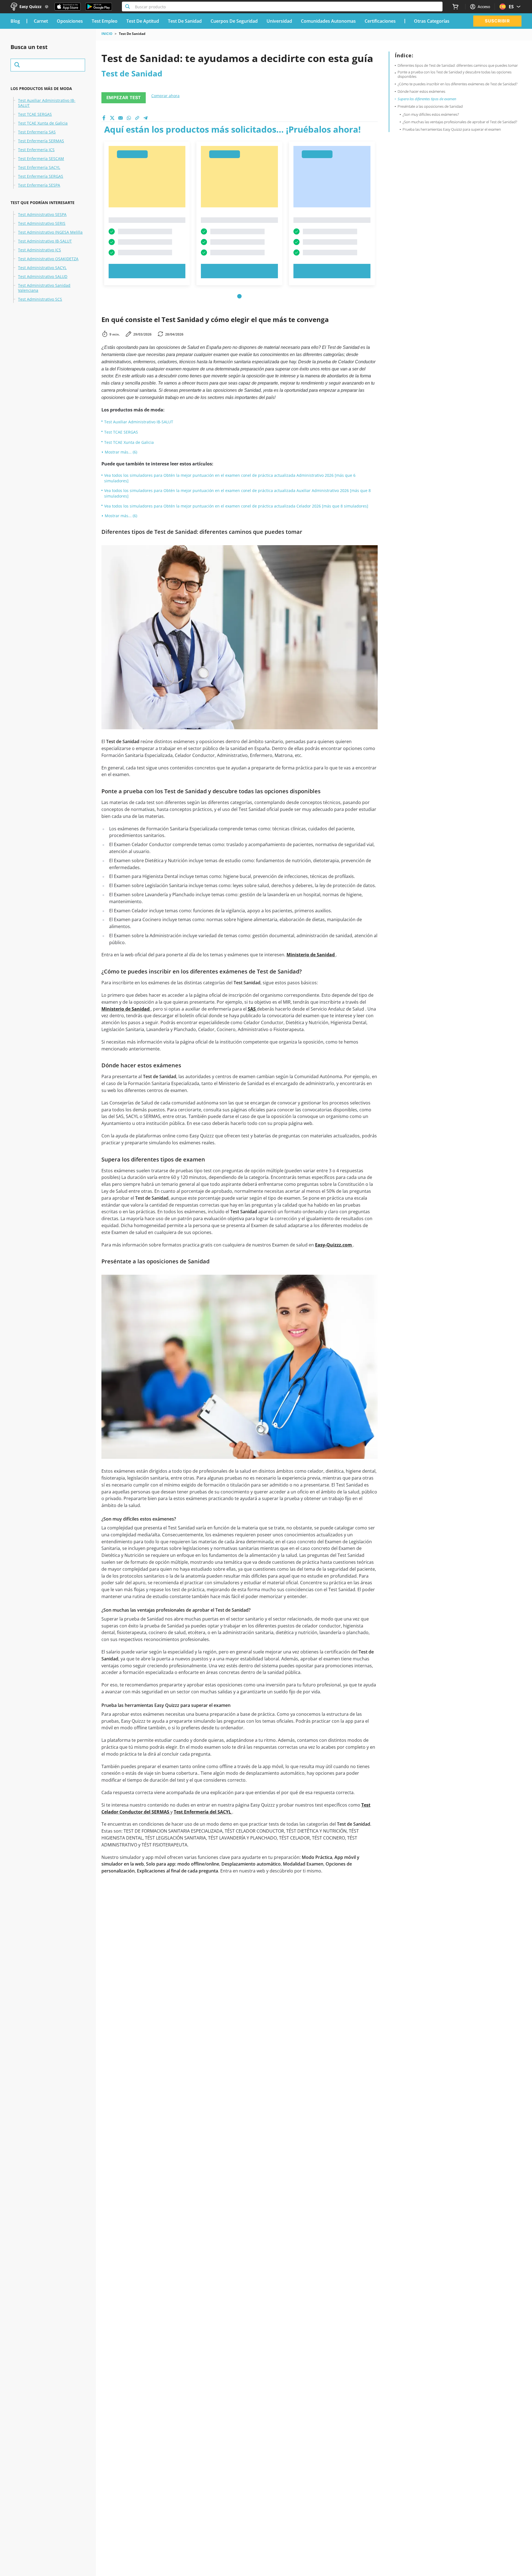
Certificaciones (380, 21)
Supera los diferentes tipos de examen (427, 99)
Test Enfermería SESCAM (41, 159)
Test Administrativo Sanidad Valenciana (44, 288)
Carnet (41, 21)
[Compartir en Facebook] (104, 118)
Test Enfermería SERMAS (41, 141)
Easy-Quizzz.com (334, 1245)
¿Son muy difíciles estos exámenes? (431, 115)
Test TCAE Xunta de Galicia (43, 123)
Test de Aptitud (143, 21)
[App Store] (68, 7)
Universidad (279, 21)
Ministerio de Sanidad (311, 955)
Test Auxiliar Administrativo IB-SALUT (47, 103)
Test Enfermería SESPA (39, 185)
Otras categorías (432, 21)
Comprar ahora (165, 96)
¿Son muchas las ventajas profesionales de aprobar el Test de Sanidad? (460, 122)
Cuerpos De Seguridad (234, 21)
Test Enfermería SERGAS (41, 176)
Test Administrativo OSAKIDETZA (48, 259)
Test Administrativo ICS (39, 250)
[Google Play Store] (99, 7)
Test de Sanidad (185, 21)
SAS (252, 1009)
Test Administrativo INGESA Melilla (50, 232)
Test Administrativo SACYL (42, 268)
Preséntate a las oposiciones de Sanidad (430, 107)
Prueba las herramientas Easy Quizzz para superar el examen (452, 130)
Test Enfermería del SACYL (203, 1812)
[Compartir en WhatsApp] (129, 118)
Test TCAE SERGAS (35, 114)
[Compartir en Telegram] (145, 118)
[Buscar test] (48, 65)
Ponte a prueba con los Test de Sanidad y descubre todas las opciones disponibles (455, 74)
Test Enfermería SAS (37, 132)
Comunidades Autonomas (328, 21)
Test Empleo (105, 21)
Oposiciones (70, 21)
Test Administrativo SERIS (42, 223)
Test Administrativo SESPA (42, 215)
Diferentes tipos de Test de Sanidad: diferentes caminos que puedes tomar (458, 66)
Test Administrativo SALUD (43, 277)
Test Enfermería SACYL (39, 168)
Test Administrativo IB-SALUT (45, 241)
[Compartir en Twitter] (112, 118)
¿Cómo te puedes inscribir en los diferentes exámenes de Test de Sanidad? (457, 84)
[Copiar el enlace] (137, 118)
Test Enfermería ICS (36, 150)
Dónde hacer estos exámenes (421, 92)
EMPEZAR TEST (124, 98)
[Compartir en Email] (121, 118)
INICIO (107, 34)
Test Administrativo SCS (40, 299)
